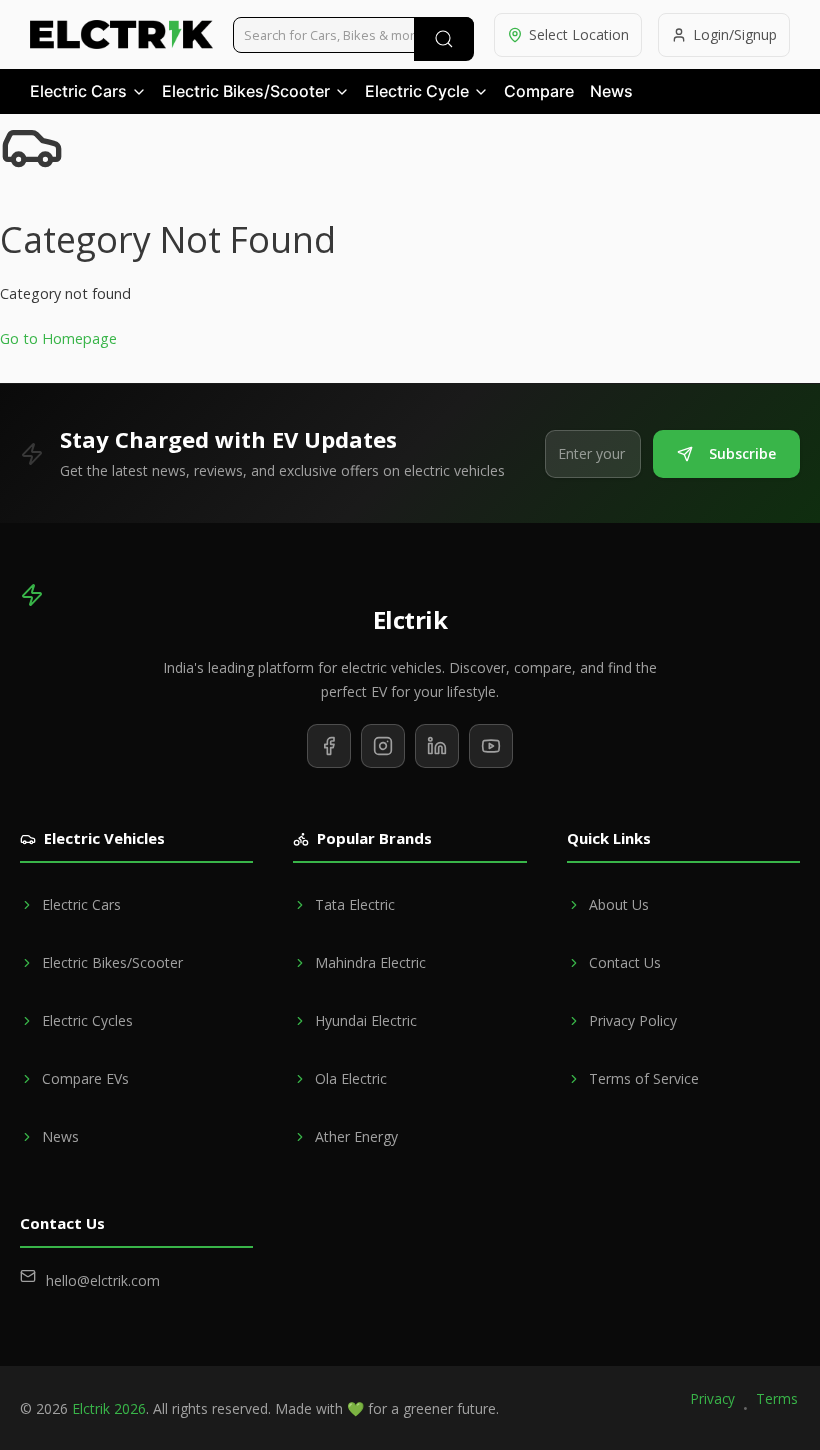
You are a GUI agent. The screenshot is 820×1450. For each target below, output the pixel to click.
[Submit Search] (444, 39)
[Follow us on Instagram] (383, 746)
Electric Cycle (417, 91)
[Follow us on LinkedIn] (437, 746)
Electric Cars (78, 91)
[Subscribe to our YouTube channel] (491, 746)
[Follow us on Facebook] (329, 746)
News (611, 91)
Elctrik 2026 (109, 1408)
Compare (539, 91)
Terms (777, 1398)
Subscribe (742, 453)
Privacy (713, 1398)
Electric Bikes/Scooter (246, 91)
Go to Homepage (58, 338)
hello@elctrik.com (103, 1280)
